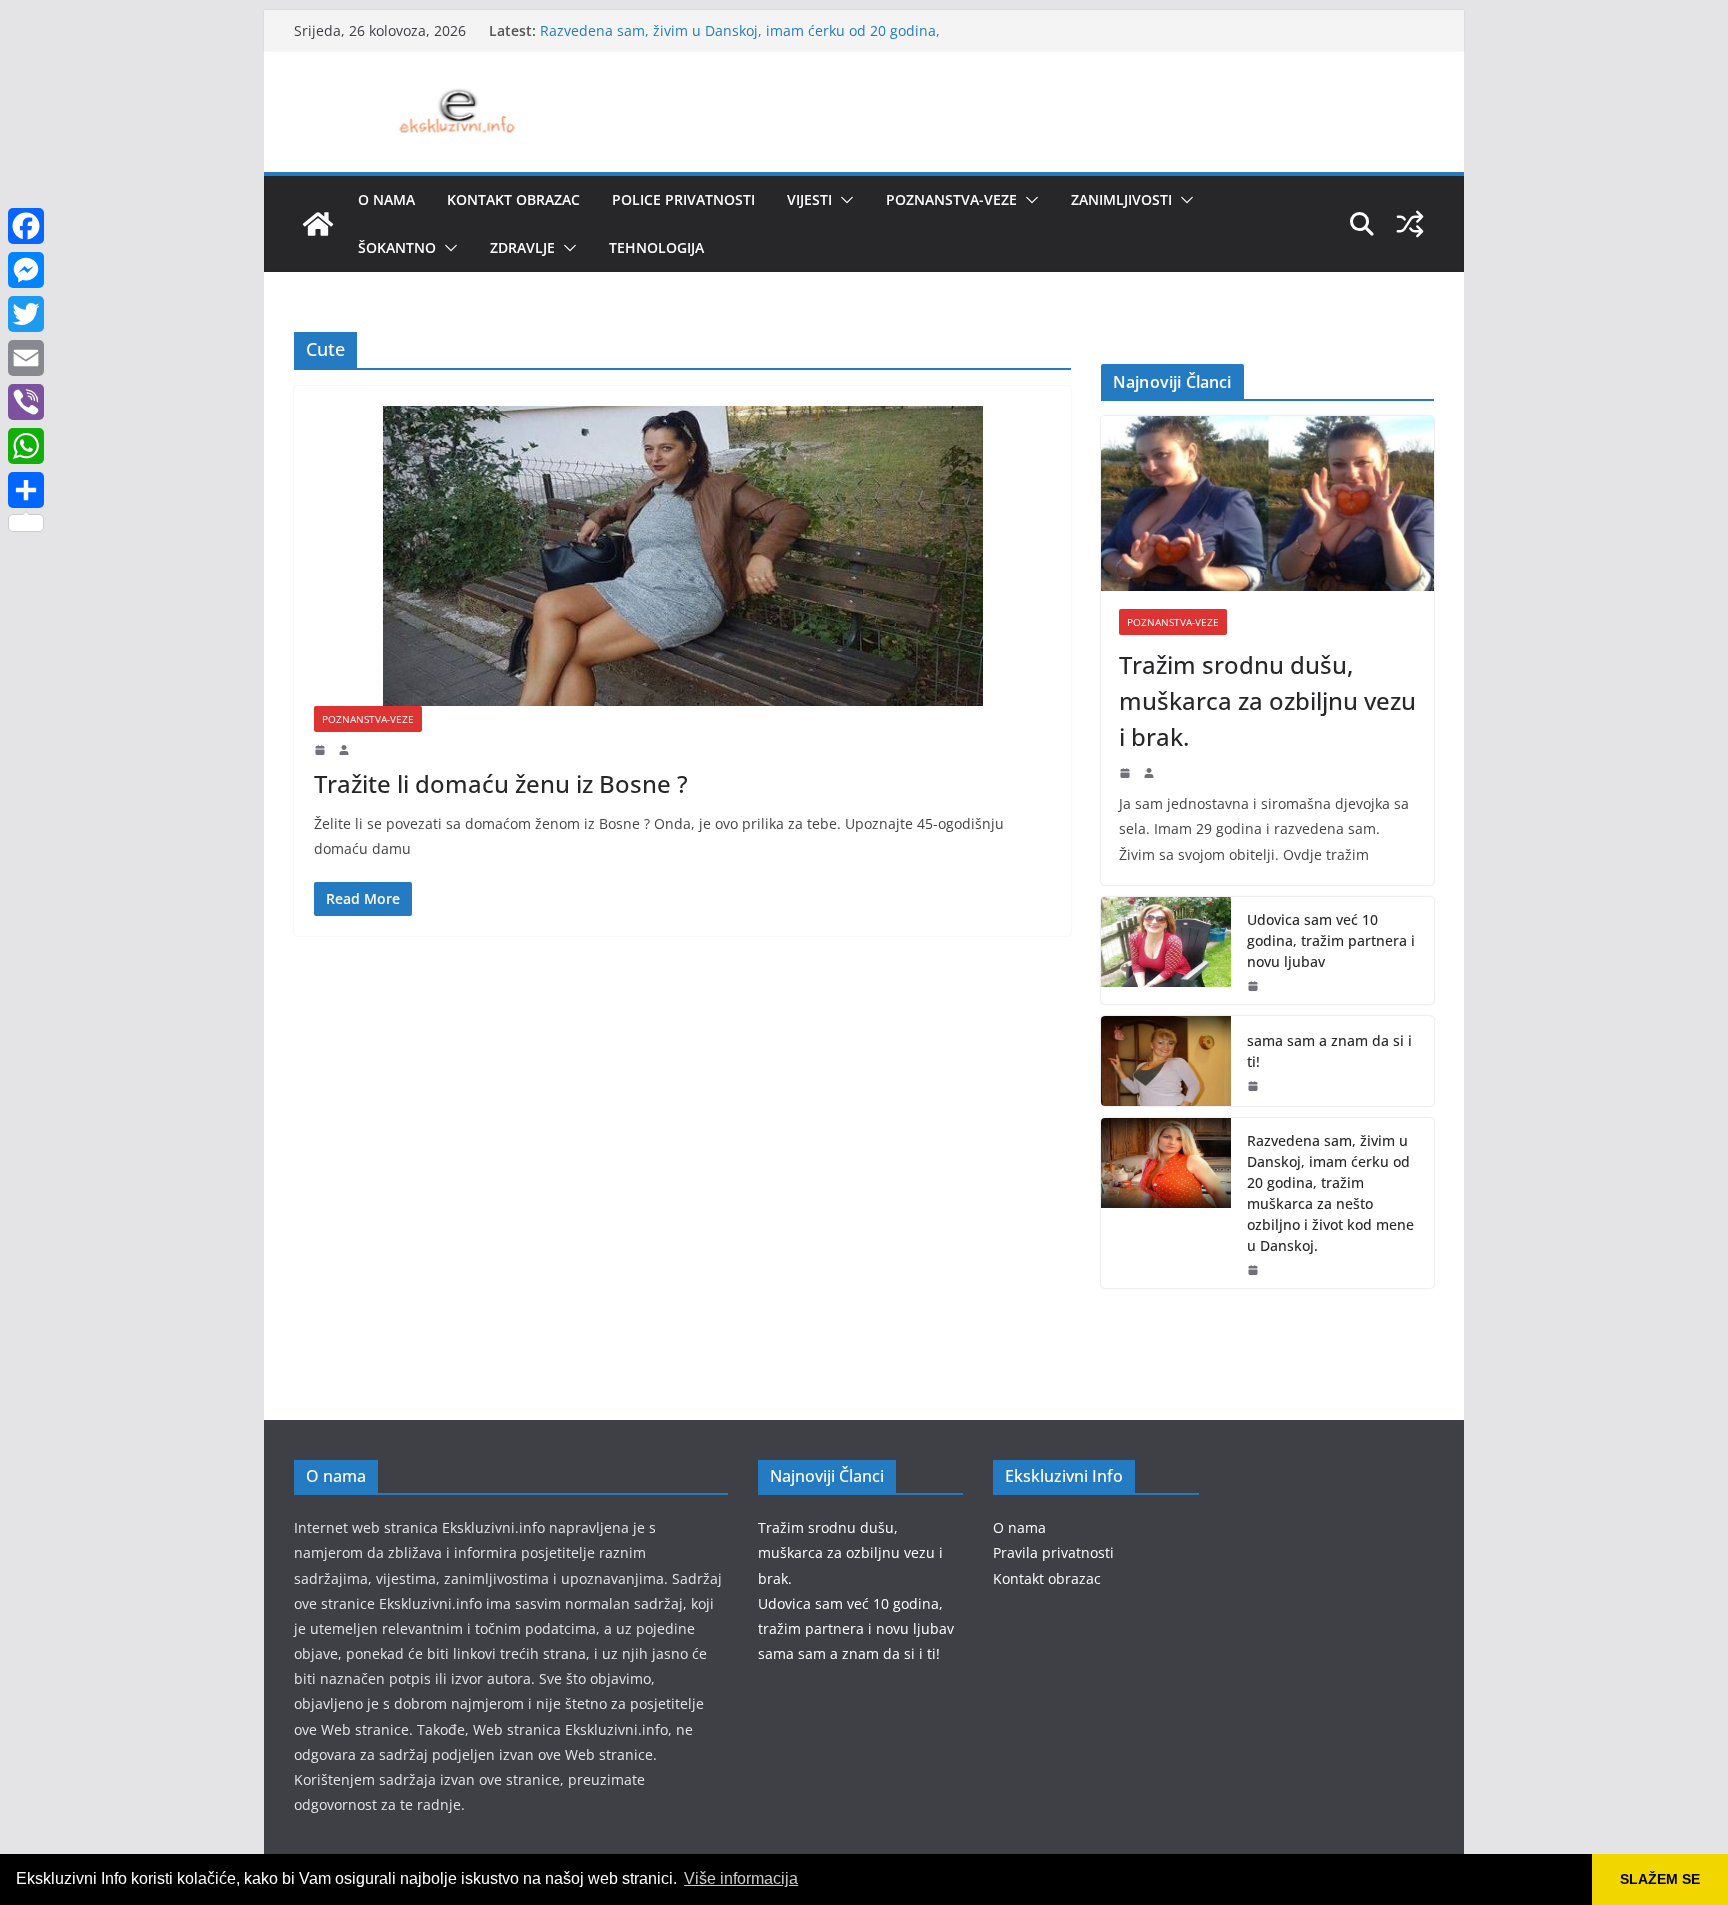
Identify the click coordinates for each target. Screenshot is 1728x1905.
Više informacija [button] (741, 1878)
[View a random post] (1410, 224)
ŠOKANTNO (397, 247)
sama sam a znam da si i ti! (1329, 1051)
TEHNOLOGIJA (656, 247)
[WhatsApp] (26, 446)
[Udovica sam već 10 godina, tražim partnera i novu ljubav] (1166, 950)
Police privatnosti (683, 199)
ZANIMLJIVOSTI (1121, 199)
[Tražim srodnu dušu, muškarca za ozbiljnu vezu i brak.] (1267, 503)
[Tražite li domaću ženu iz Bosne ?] (682, 556)
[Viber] (26, 402)
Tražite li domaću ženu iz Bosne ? (501, 783)
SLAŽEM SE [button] (1660, 1879)
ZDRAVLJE (522, 247)
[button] (843, 200)
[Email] (26, 358)
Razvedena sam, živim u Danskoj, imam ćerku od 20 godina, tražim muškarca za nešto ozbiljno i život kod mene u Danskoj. (1330, 1193)
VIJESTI (809, 199)
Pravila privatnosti (1053, 1552)
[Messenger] (26, 270)
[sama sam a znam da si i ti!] (1166, 1061)
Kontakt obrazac (513, 199)
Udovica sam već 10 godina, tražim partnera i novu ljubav (1331, 940)
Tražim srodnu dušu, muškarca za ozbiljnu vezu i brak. (1267, 700)
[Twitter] (26, 314)
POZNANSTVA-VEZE (951, 199)
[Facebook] (26, 226)
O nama (386, 199)
